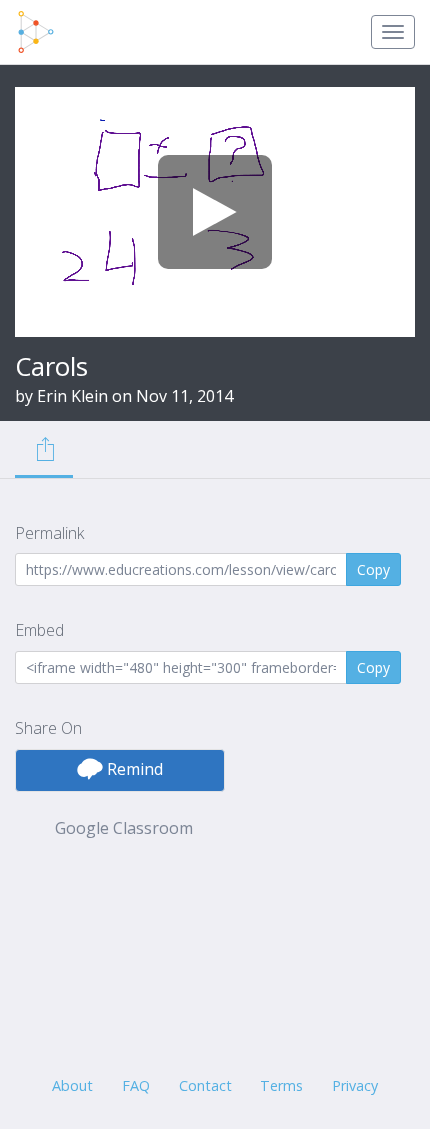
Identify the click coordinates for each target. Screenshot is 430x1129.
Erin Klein (72, 396)
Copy (373, 569)
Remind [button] (133, 769)
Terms (281, 1085)
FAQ (136, 1085)
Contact (205, 1085)
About (72, 1085)
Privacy (355, 1085)
